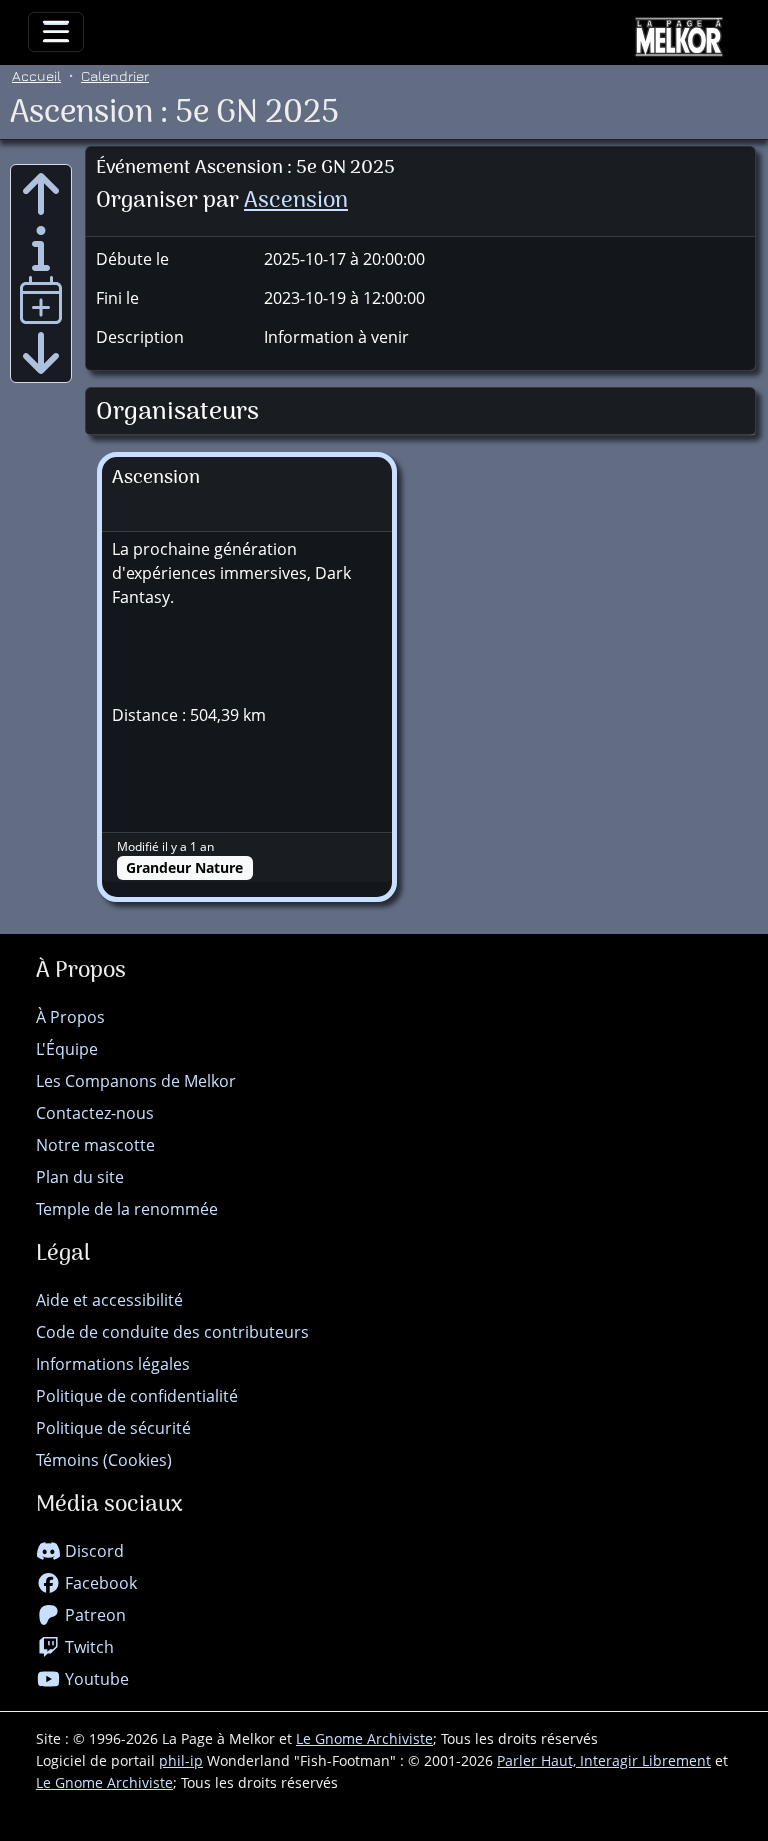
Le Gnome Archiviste (364, 1738)
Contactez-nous (95, 1113)
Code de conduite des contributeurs (172, 1332)
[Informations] (41, 247)
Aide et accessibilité (109, 1300)
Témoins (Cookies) (104, 1460)
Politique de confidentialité (137, 1396)
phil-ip (181, 1760)
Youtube (95, 1679)
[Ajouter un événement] (41, 300)
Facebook (99, 1583)
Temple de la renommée (127, 1209)
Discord (92, 1551)
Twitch (87, 1647)
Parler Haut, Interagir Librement (604, 1760)
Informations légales (113, 1364)
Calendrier (115, 75)
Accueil (36, 75)
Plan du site (80, 1177)
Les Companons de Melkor (136, 1081)
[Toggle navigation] (56, 32)
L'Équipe (67, 1049)
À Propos (70, 1017)
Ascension (296, 201)
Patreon (93, 1615)
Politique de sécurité (113, 1428)
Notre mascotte (95, 1145)
